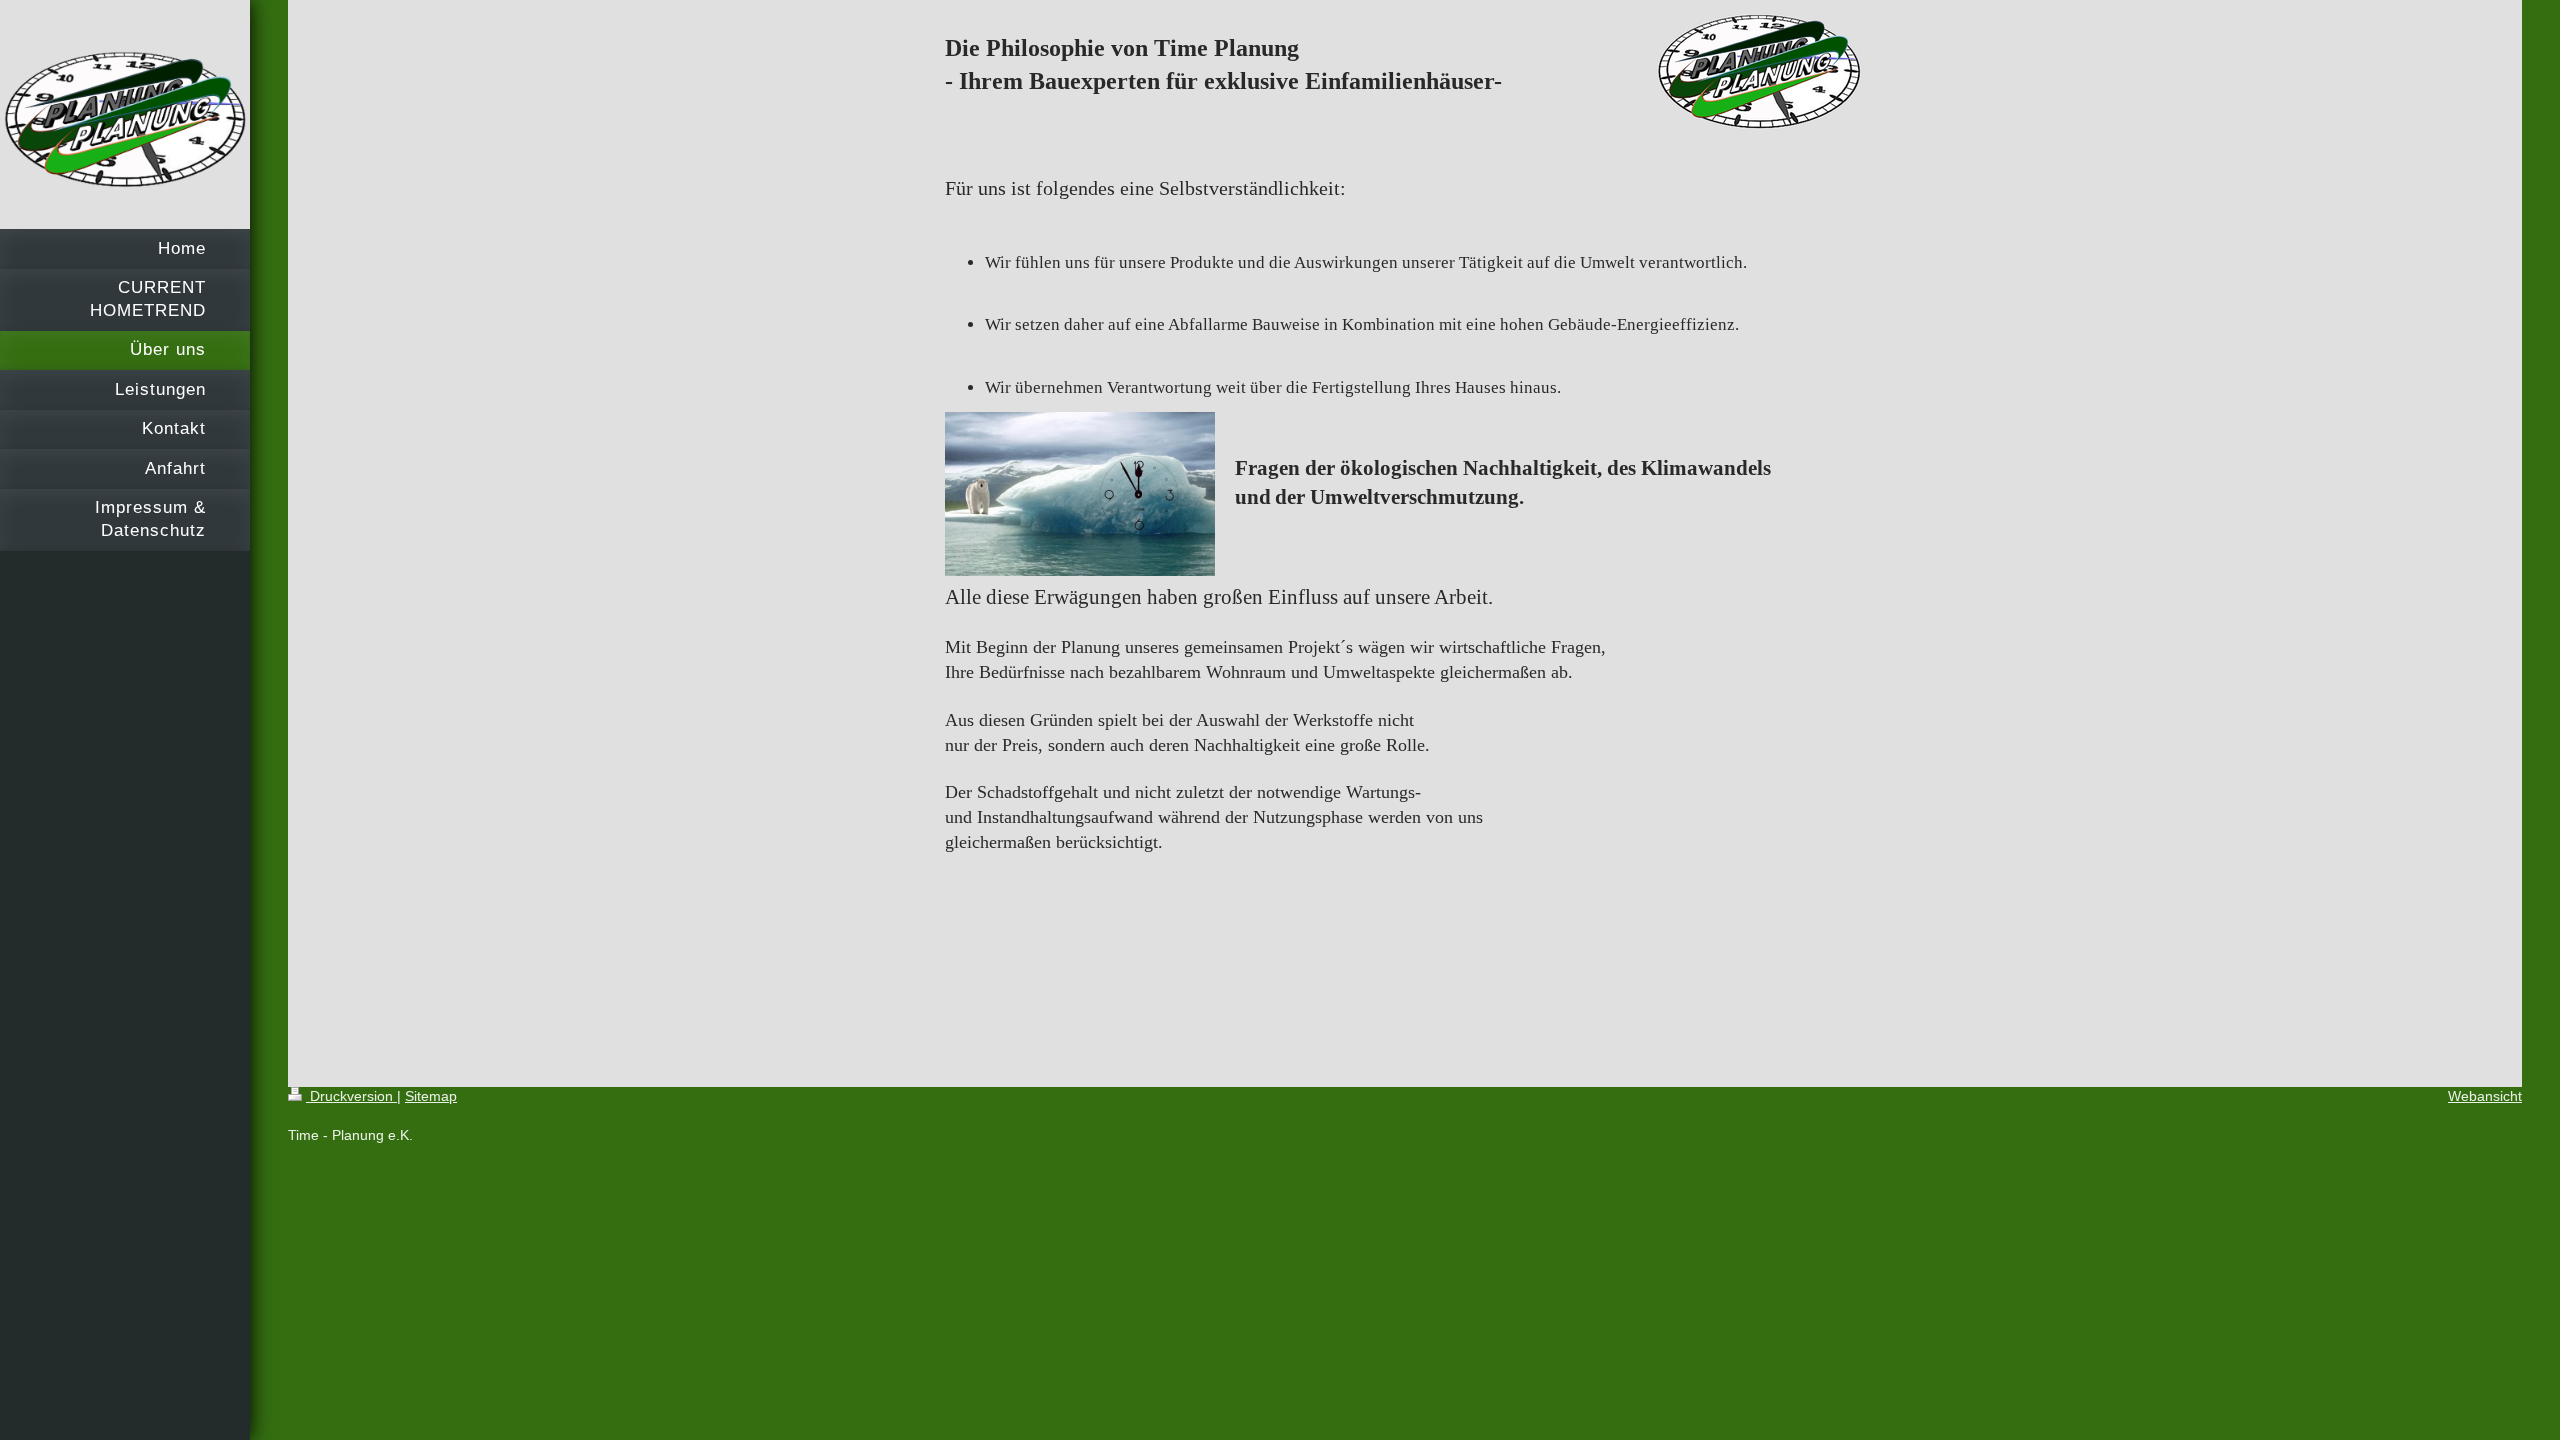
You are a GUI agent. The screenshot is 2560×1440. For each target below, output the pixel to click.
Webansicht (2485, 1096)
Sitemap (431, 1096)
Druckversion (351, 1096)
